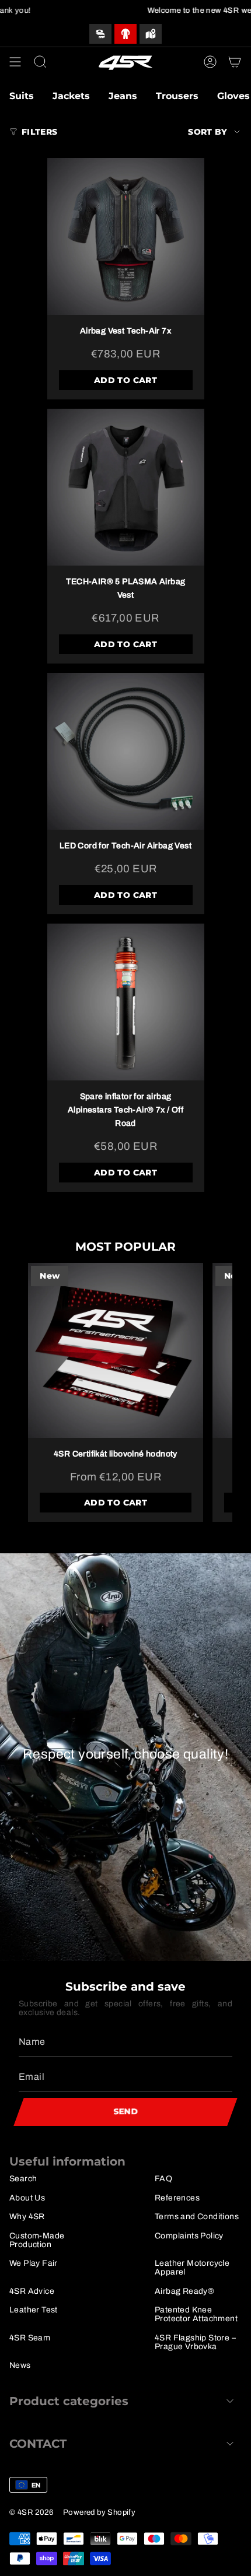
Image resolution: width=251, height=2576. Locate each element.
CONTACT (38, 2444)
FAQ (163, 2179)
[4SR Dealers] (151, 34)
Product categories (69, 2401)
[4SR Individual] (100, 34)
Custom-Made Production (37, 2240)
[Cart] (235, 62)
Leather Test (34, 2310)
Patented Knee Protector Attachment (196, 2314)
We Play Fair (34, 2263)
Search (23, 2179)
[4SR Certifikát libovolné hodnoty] (116, 1350)
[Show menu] (15, 62)
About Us (27, 2198)
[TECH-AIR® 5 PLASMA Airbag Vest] (126, 487)
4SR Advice (32, 2291)
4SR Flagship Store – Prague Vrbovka (195, 2342)
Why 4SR (27, 2217)
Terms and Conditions (197, 2217)
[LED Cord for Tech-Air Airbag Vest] (126, 751)
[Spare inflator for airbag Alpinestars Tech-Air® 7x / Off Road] (126, 1002)
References (177, 2198)
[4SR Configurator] (125, 34)
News (20, 2365)
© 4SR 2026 (32, 2512)
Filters (39, 132)
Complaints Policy (189, 2236)
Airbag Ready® (184, 2291)
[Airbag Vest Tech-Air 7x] (126, 236)
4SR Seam (30, 2338)
